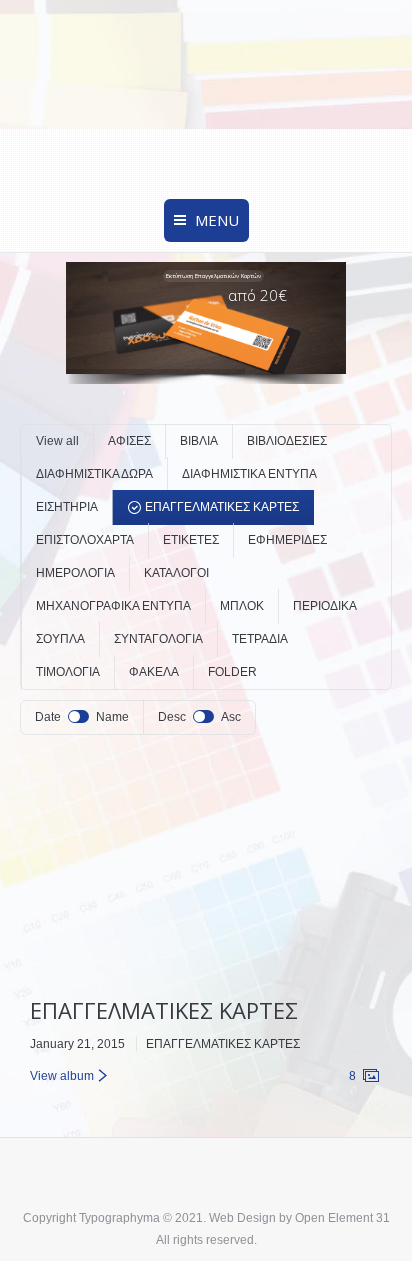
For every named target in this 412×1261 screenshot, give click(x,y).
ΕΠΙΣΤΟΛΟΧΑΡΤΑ (85, 540)
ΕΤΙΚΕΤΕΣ (191, 540)
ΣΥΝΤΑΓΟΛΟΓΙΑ (158, 639)
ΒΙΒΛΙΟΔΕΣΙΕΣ (287, 441)
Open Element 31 (342, 1218)
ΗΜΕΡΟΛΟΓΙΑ (75, 573)
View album (62, 1076)
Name (112, 717)
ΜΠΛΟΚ (242, 606)
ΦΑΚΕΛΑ (154, 672)
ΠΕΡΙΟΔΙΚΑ (325, 606)
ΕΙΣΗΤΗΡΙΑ (67, 507)
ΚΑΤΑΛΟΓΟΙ (176, 573)
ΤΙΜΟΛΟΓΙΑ (68, 672)
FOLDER (232, 672)
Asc (231, 717)
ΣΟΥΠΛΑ (60, 639)
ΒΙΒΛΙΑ (199, 441)
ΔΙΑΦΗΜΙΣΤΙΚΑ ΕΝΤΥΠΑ (249, 474)
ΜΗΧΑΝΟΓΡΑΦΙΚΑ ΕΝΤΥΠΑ (113, 606)
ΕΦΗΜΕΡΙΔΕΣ (287, 540)
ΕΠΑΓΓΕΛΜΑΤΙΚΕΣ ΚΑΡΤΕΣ (222, 507)
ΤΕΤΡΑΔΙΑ (260, 639)
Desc (172, 717)
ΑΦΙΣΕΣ (129, 441)
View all (57, 441)
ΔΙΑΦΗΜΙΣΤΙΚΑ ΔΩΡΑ (94, 474)
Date (48, 717)
